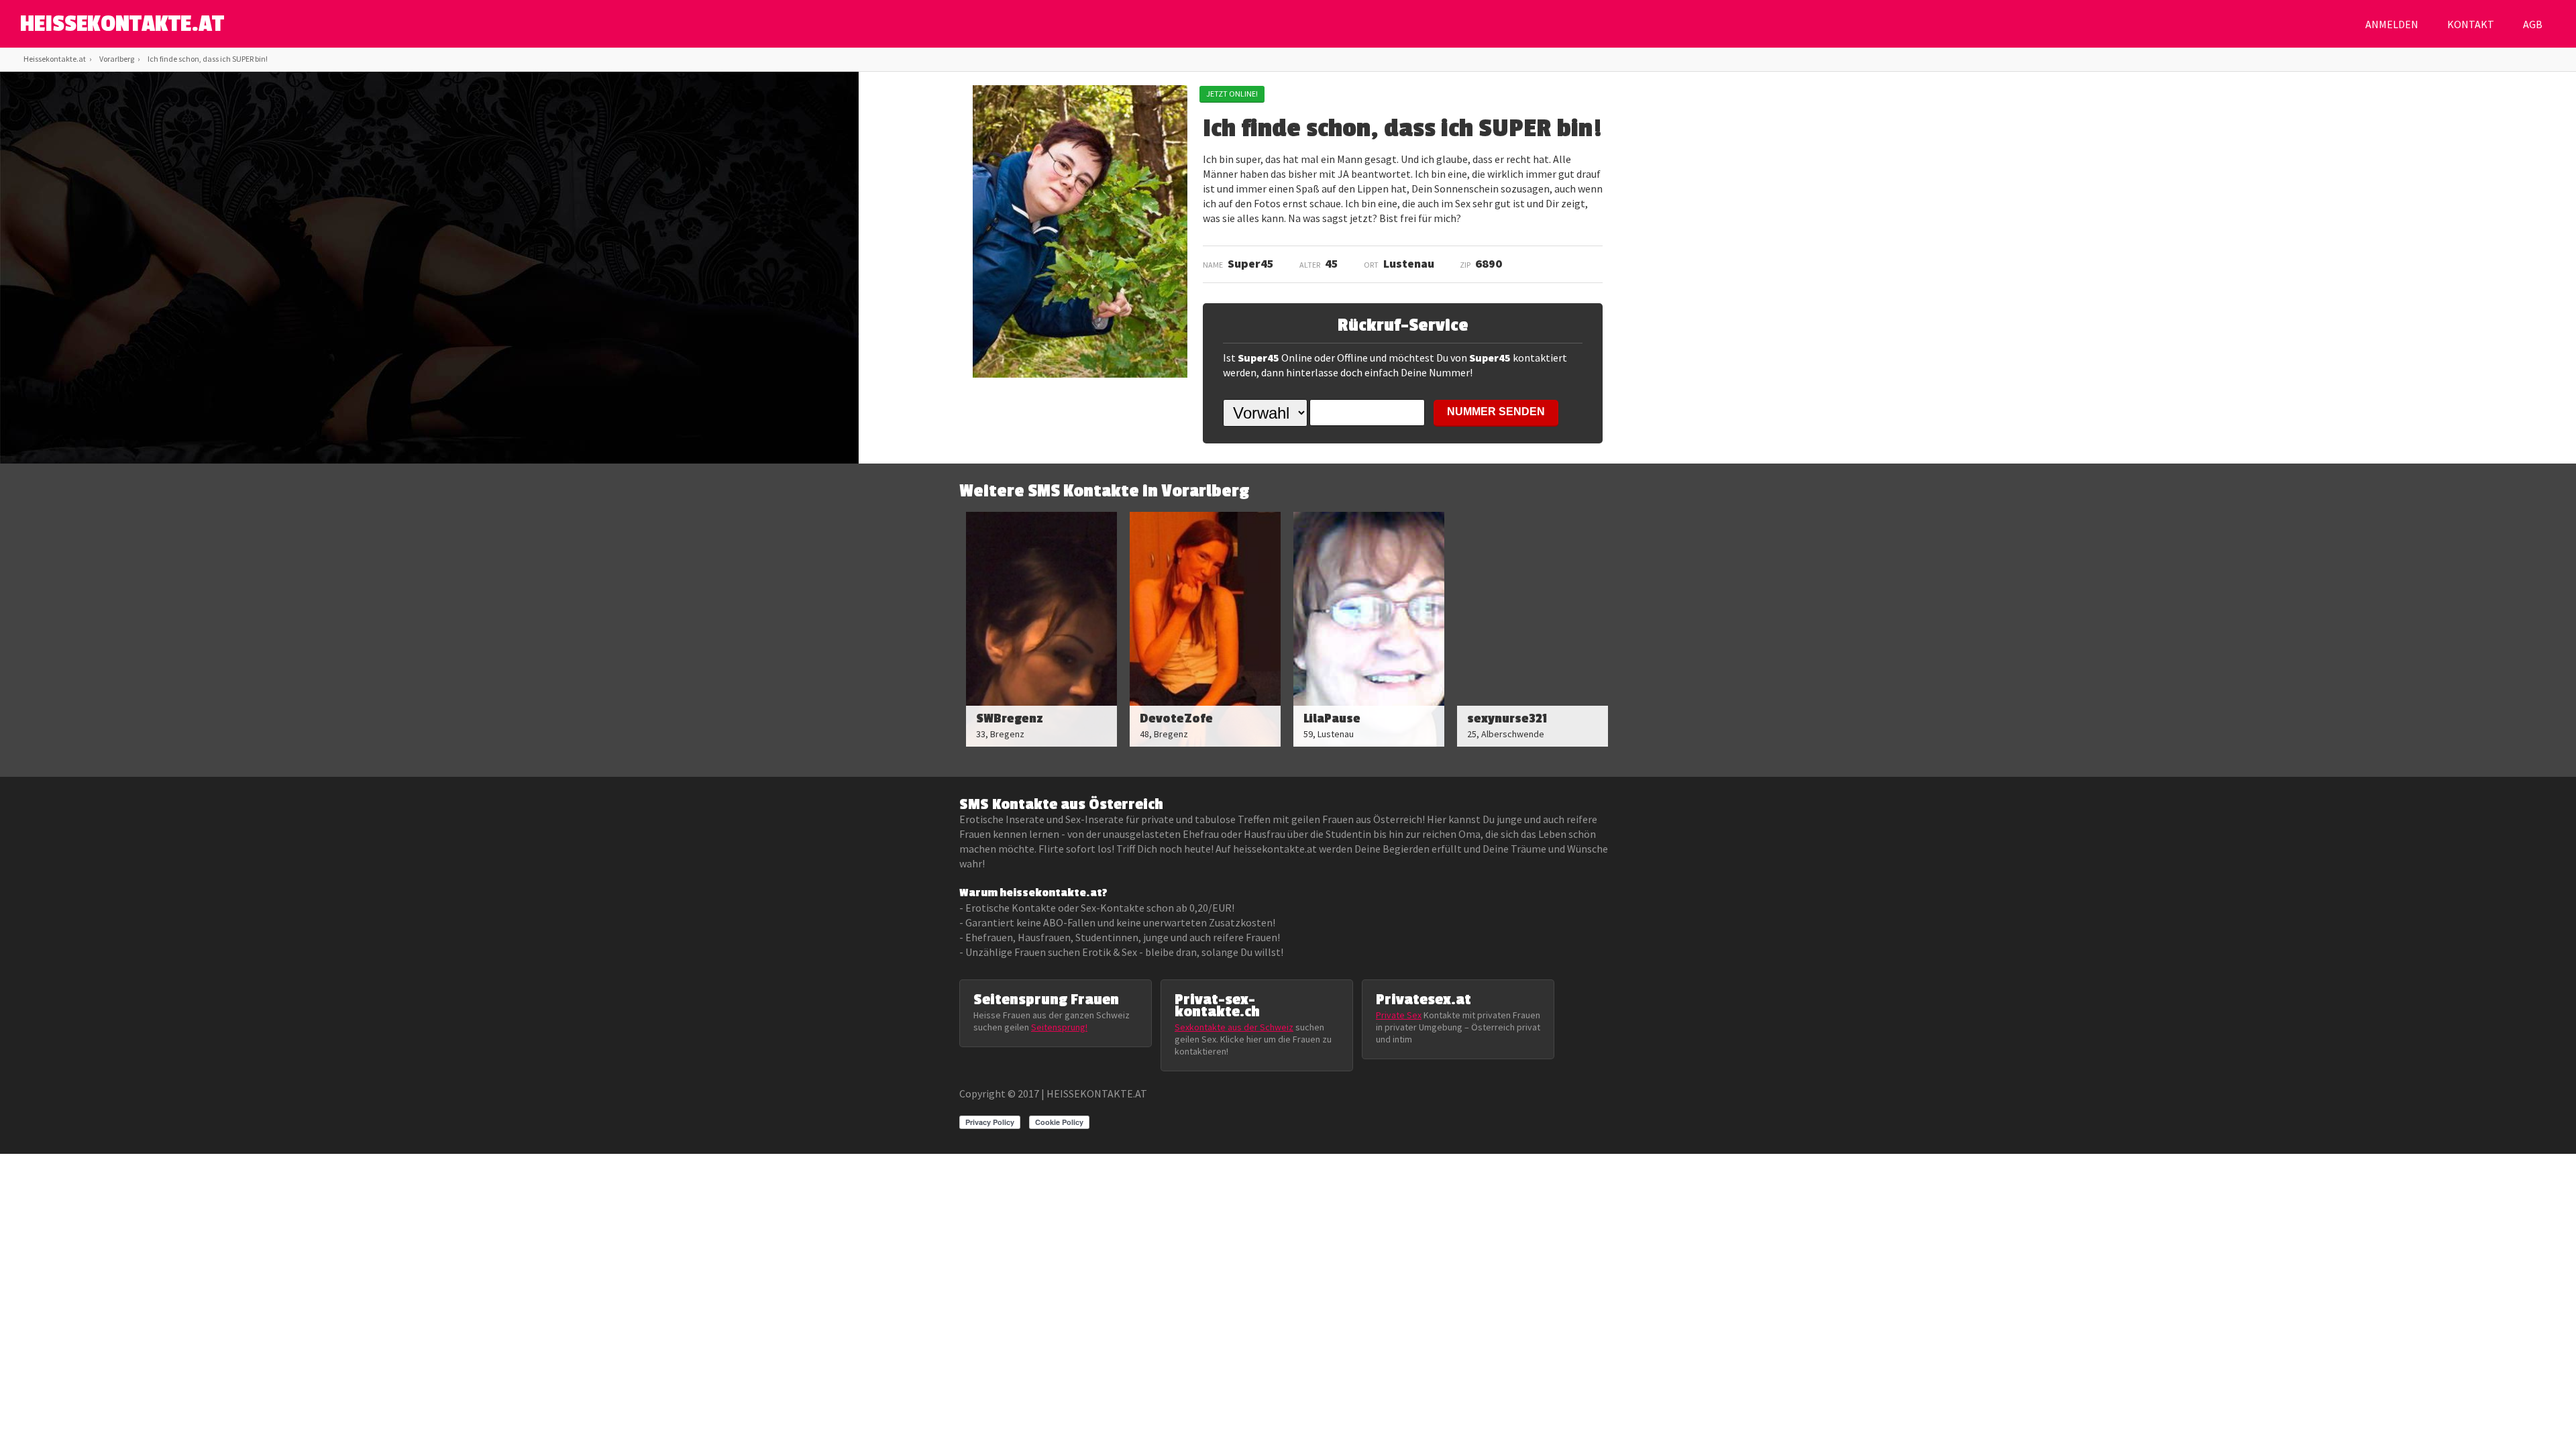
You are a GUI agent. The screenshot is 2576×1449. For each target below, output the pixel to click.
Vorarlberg (117, 59)
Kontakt (2471, 24)
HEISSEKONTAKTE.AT (122, 24)
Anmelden (2392, 24)
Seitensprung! (1059, 1027)
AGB (2533, 24)
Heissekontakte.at (55, 59)
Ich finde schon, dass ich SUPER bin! (208, 59)
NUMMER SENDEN (1496, 412)
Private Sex (1399, 1015)
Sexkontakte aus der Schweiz (1234, 1027)
